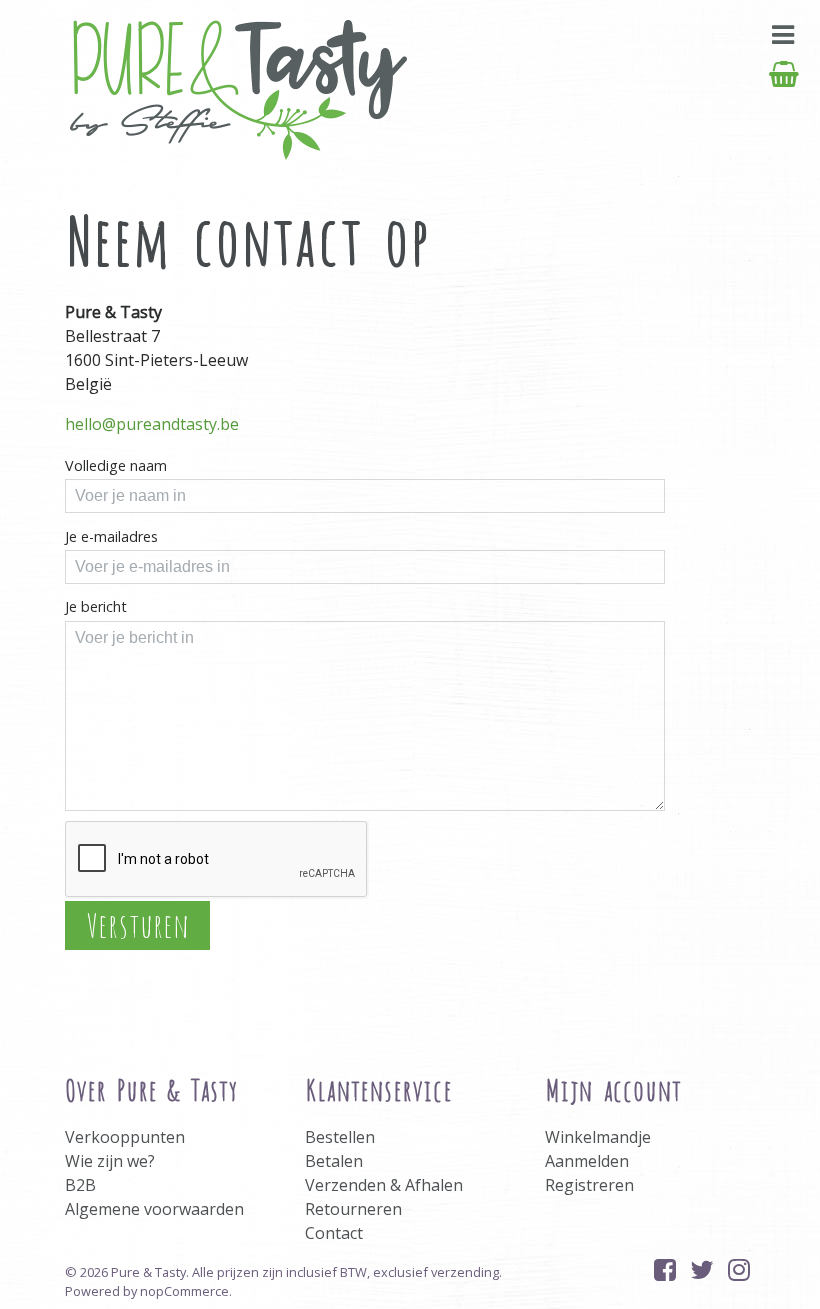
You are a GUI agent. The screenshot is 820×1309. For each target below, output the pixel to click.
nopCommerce (184, 1291)
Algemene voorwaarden (154, 1209)
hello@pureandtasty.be (152, 424)
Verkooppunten (125, 1137)
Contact (334, 1233)
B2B (80, 1185)
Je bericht (96, 606)
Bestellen (340, 1137)
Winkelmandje (598, 1137)
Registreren (589, 1185)
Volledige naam (116, 465)
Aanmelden (587, 1161)
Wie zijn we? (110, 1161)
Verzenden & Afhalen (384, 1185)
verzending (465, 1272)
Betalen (334, 1161)
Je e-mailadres (111, 536)
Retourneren (353, 1209)
